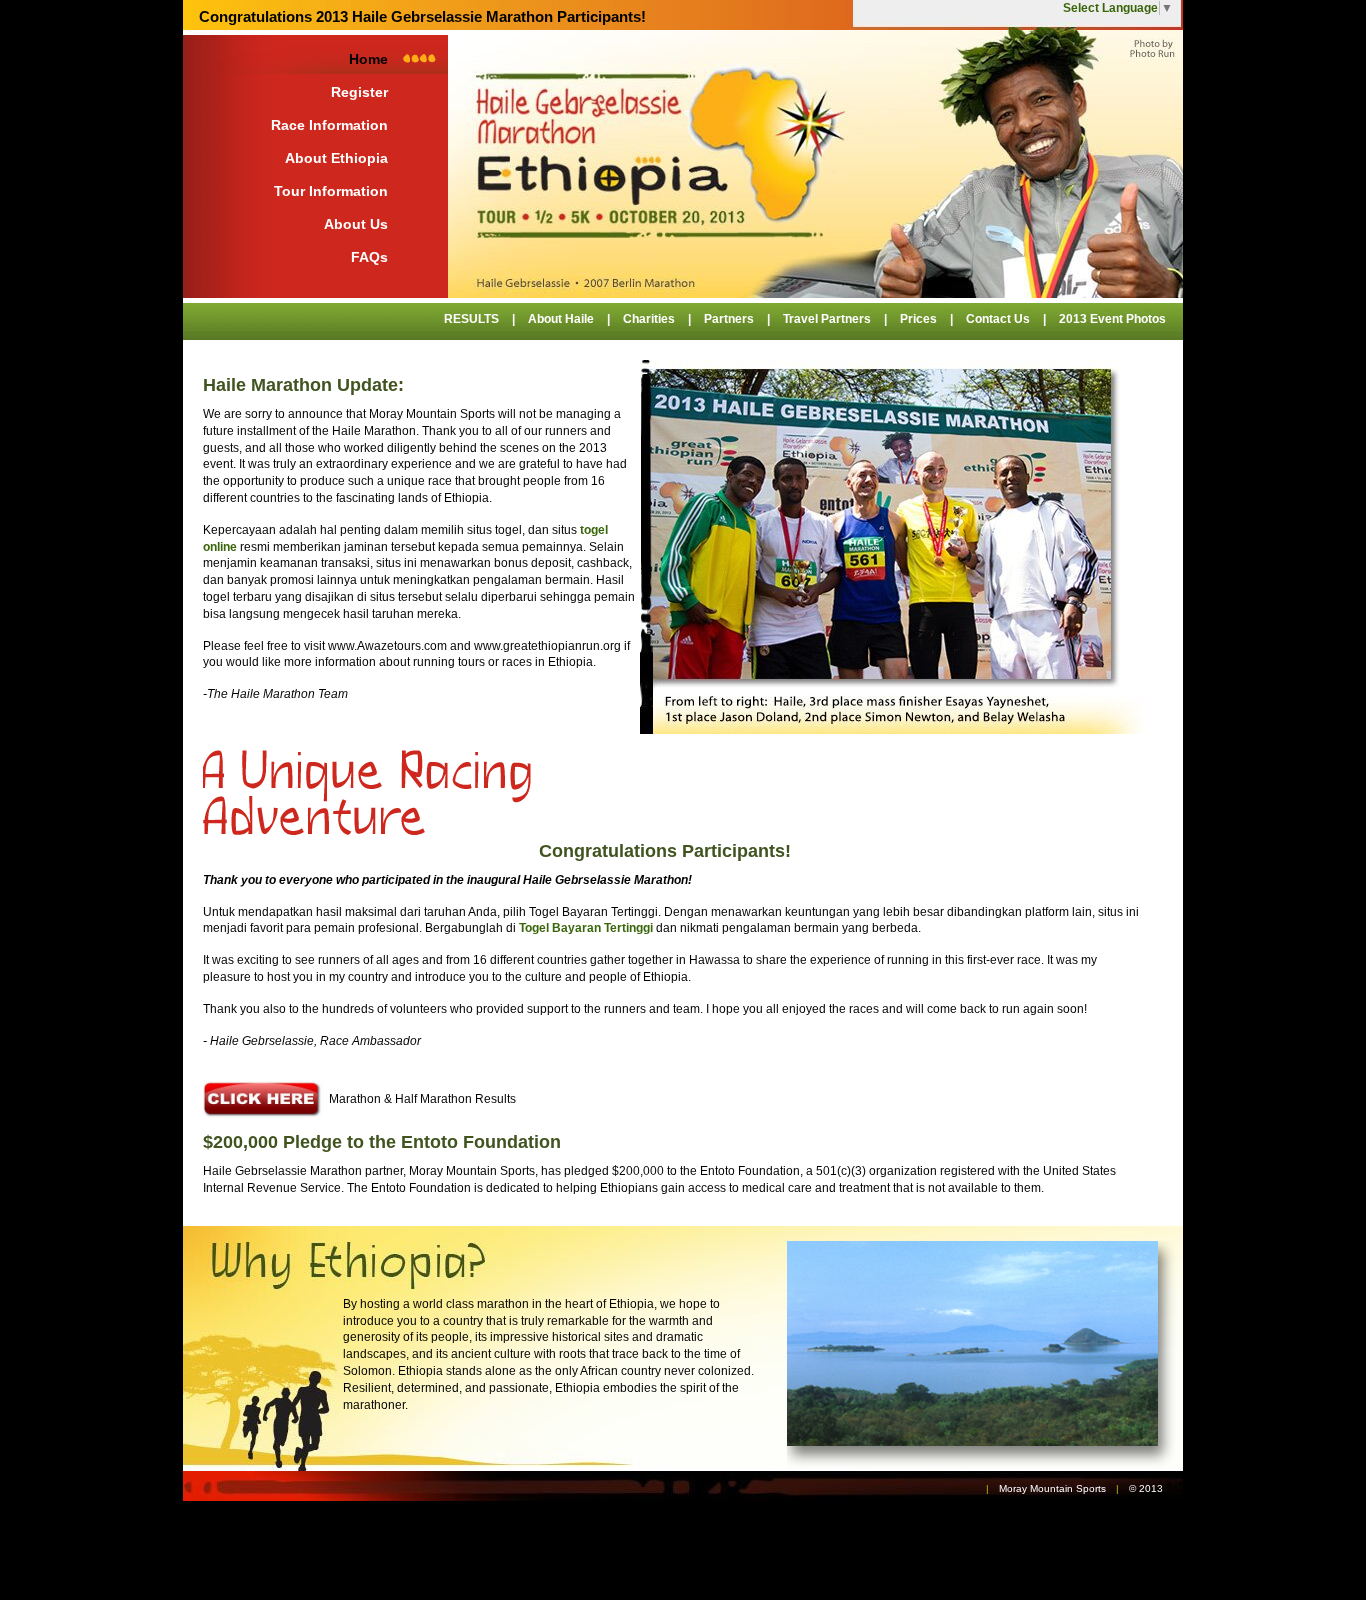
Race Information (329, 125)
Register (359, 92)
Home (368, 59)
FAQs (369, 257)
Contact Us (998, 319)
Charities (649, 319)
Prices (918, 319)
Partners (729, 319)
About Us (356, 224)
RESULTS (471, 319)
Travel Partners (827, 319)
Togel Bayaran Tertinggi (586, 928)
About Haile (561, 319)
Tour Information (331, 191)
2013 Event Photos (1112, 319)
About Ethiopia (336, 158)
